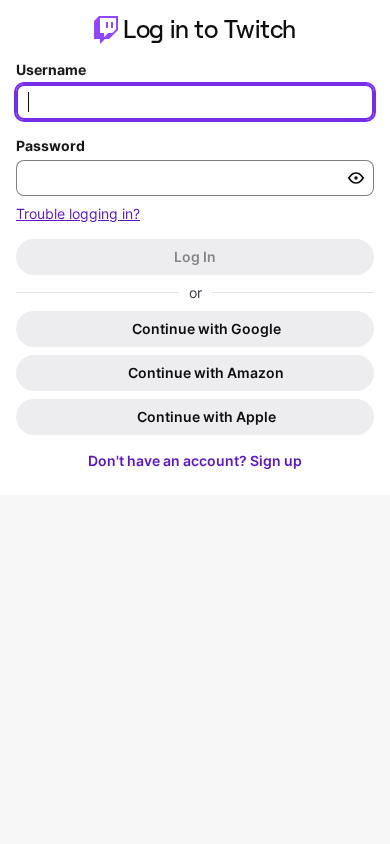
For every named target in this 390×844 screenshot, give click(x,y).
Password (50, 145)
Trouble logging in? (78, 213)
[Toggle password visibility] (356, 178)
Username (51, 69)
